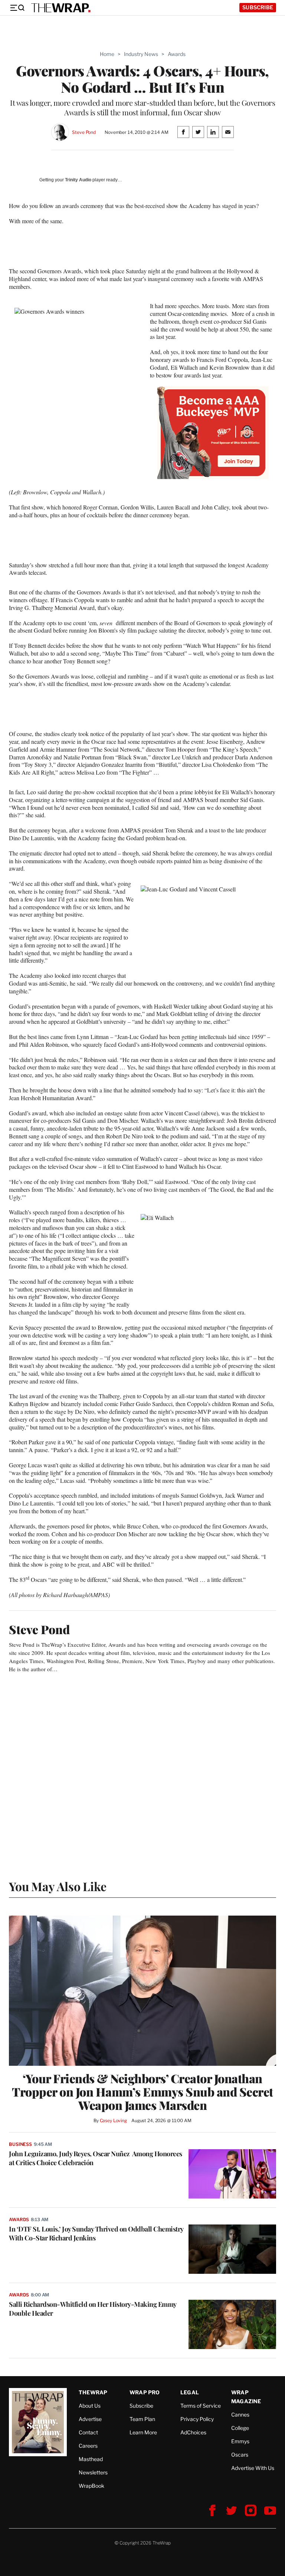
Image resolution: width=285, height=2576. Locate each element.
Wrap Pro (145, 2392)
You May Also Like (58, 1886)
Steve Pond (84, 132)
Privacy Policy (197, 2419)
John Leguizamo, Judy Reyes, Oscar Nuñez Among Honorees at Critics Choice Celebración (96, 2158)
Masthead (91, 2459)
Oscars (240, 2455)
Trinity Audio (78, 180)
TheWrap (93, 2392)
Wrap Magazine (246, 2397)
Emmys (240, 2441)
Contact (88, 2432)
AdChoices (193, 2432)
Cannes (240, 2415)
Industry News (141, 54)
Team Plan (142, 2419)
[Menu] (17, 8)
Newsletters (93, 2472)
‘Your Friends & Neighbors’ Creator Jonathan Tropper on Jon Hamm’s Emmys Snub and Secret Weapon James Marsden (142, 2092)
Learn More (143, 2432)
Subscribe (258, 7)
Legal (190, 2392)
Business (20, 2144)
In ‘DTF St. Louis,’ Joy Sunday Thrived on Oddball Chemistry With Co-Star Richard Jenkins (96, 2233)
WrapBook (91, 2486)
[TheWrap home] (61, 8)
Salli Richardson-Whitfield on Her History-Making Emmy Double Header (93, 2309)
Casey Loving (113, 2120)
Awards (177, 54)
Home (107, 54)
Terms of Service (201, 2406)
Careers (88, 2446)
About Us (90, 2406)
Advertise (90, 2419)
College (240, 2428)
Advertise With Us (253, 2468)
